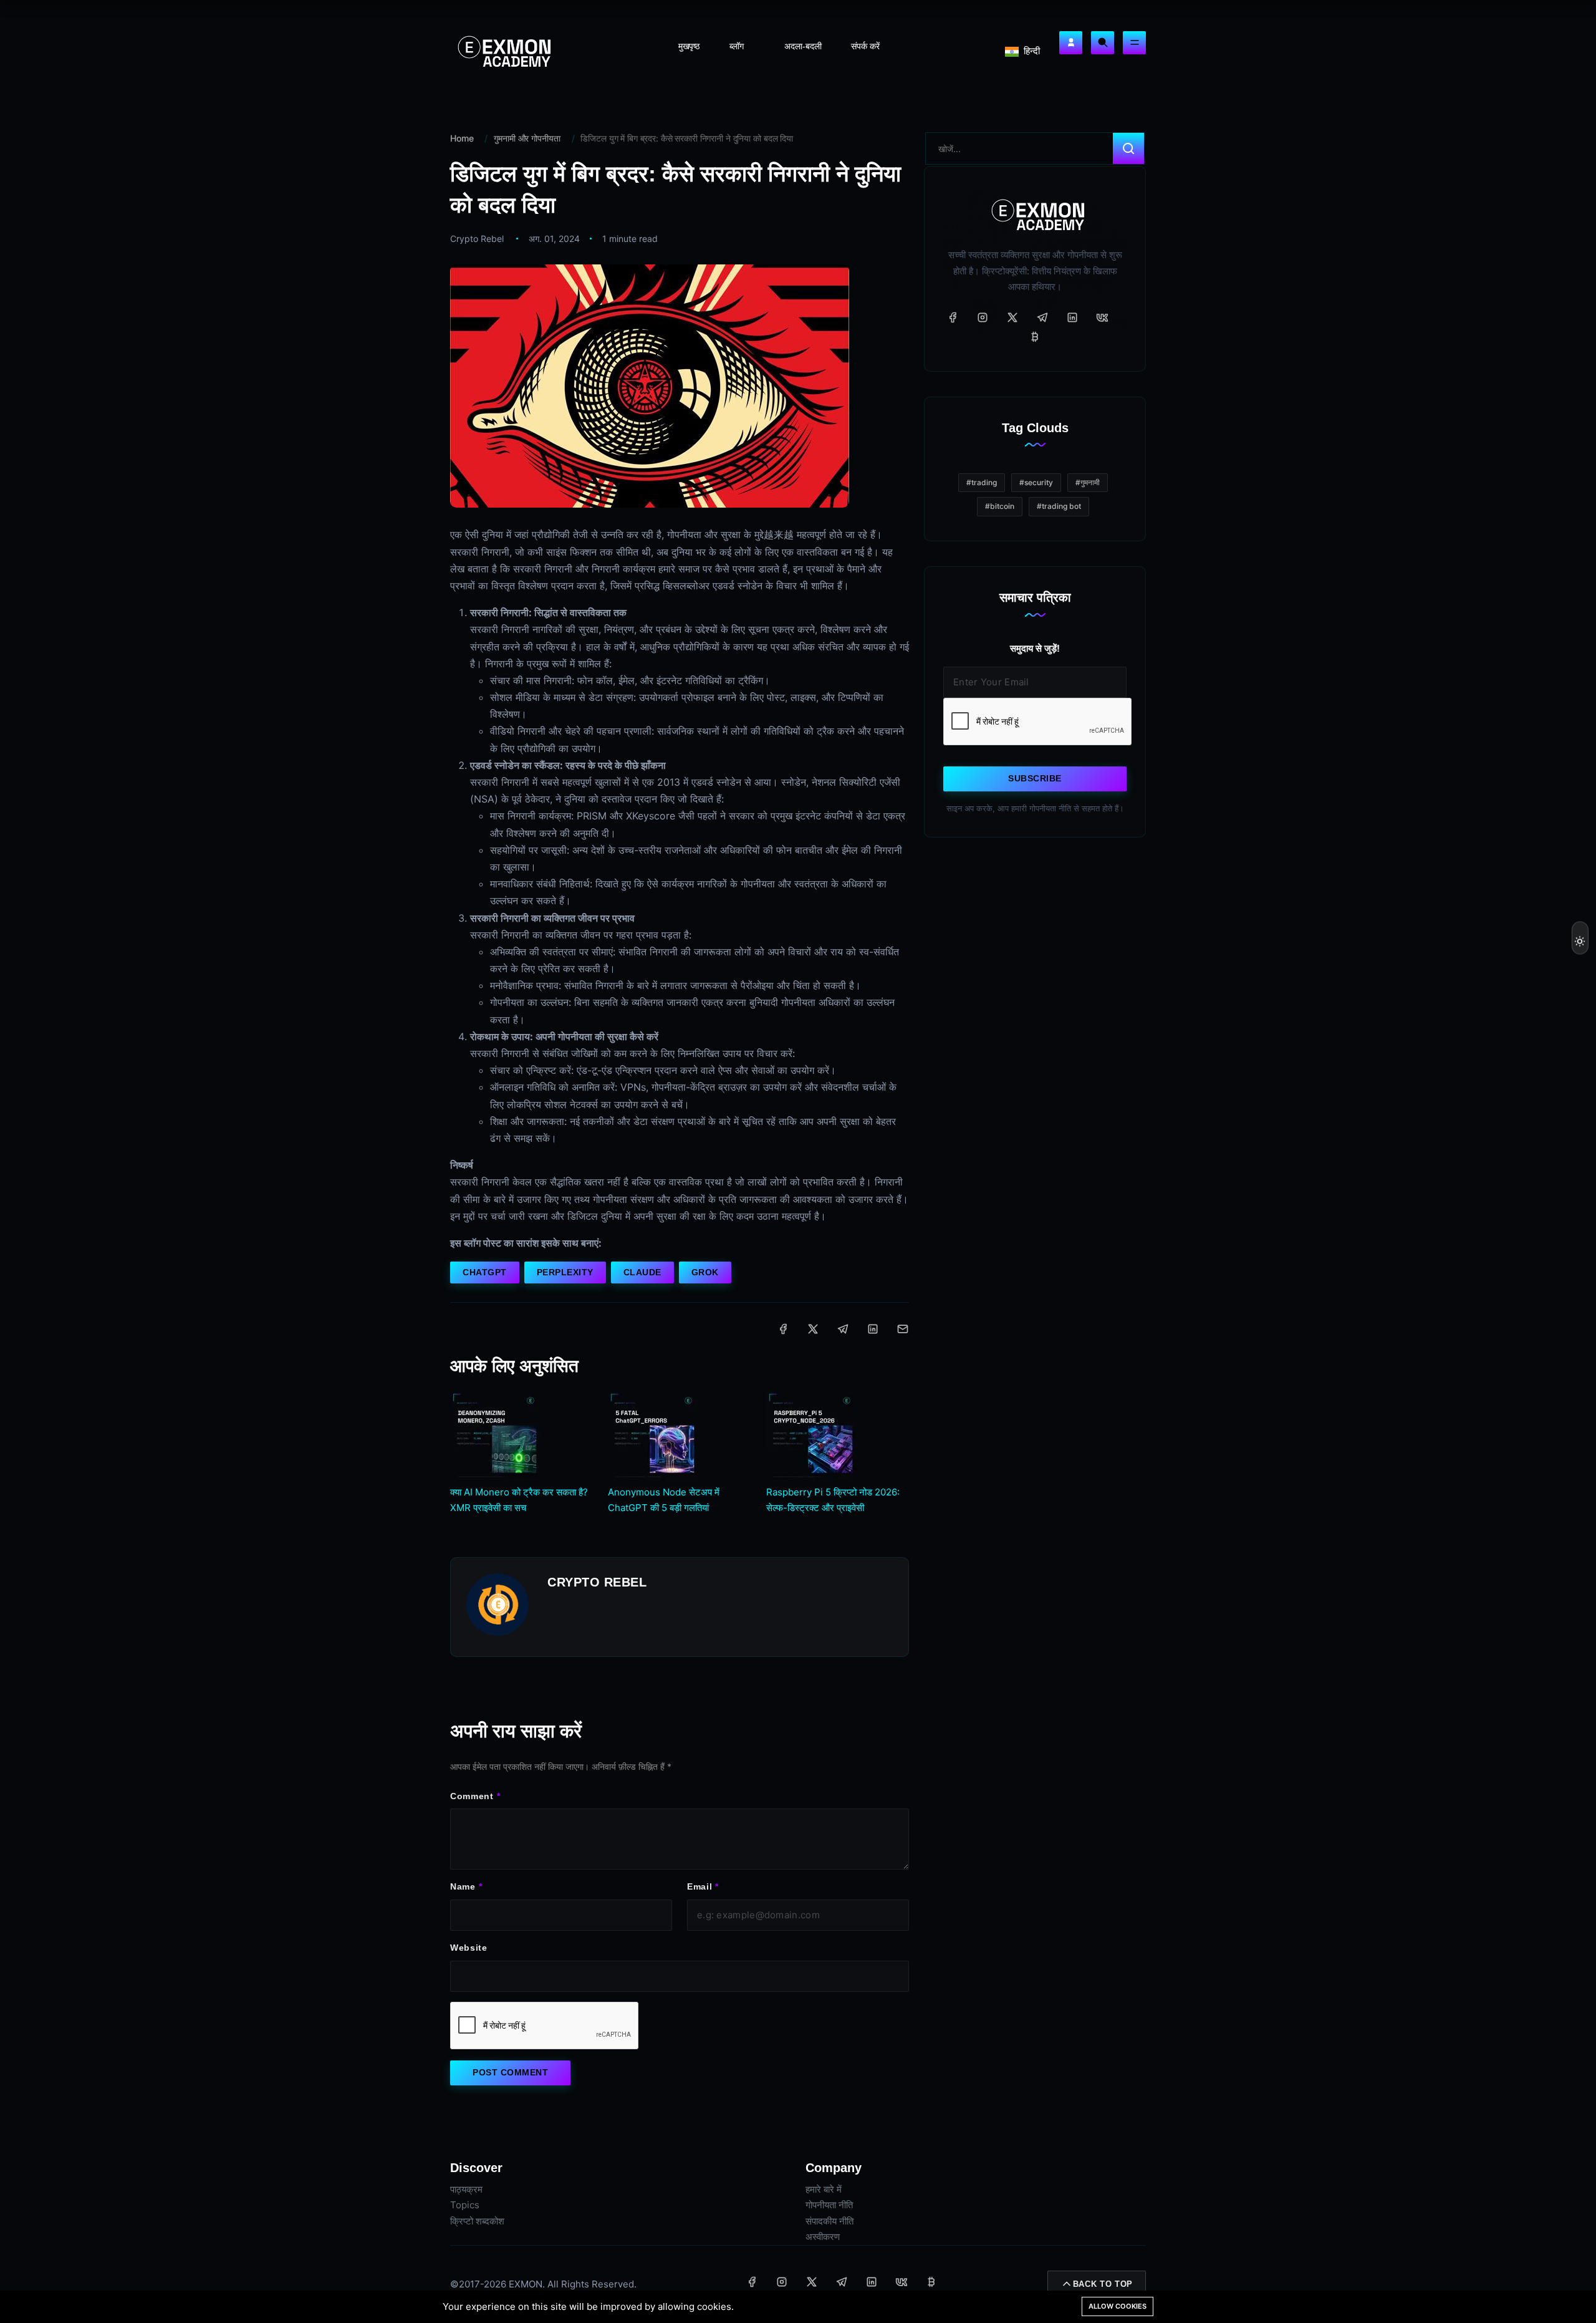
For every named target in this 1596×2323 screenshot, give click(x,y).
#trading (982, 482)
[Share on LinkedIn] (873, 1329)
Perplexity (565, 1272)
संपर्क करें (865, 46)
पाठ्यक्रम (466, 2189)
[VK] (1102, 317)
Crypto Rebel (477, 239)
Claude (642, 1272)
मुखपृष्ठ (689, 46)
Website (469, 1948)
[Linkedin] (1072, 317)
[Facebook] (953, 317)
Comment (472, 1796)
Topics (465, 2205)
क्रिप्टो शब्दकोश (477, 2221)
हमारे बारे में (824, 2189)
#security (1036, 482)
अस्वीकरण (823, 2237)
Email (700, 1886)
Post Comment (510, 2072)
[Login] (1071, 43)
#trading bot (1059, 506)
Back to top (1103, 2284)
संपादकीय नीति (829, 2221)
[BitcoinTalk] (1035, 337)
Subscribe (1035, 778)
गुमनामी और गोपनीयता (527, 138)
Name (463, 1886)
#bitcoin (1000, 506)
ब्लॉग (738, 46)
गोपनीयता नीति (829, 2205)
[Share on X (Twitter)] (813, 1329)
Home (462, 138)
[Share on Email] (903, 1329)
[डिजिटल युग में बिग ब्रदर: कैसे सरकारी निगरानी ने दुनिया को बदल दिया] (650, 385)
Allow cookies (1118, 2306)
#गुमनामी (1088, 482)
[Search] (1103, 43)
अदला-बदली (803, 46)
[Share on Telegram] (843, 1329)
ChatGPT (485, 1272)
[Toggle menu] (1134, 43)
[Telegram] (1042, 317)
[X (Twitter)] (1012, 317)
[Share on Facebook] (783, 1329)
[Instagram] (983, 317)
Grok (705, 1272)
